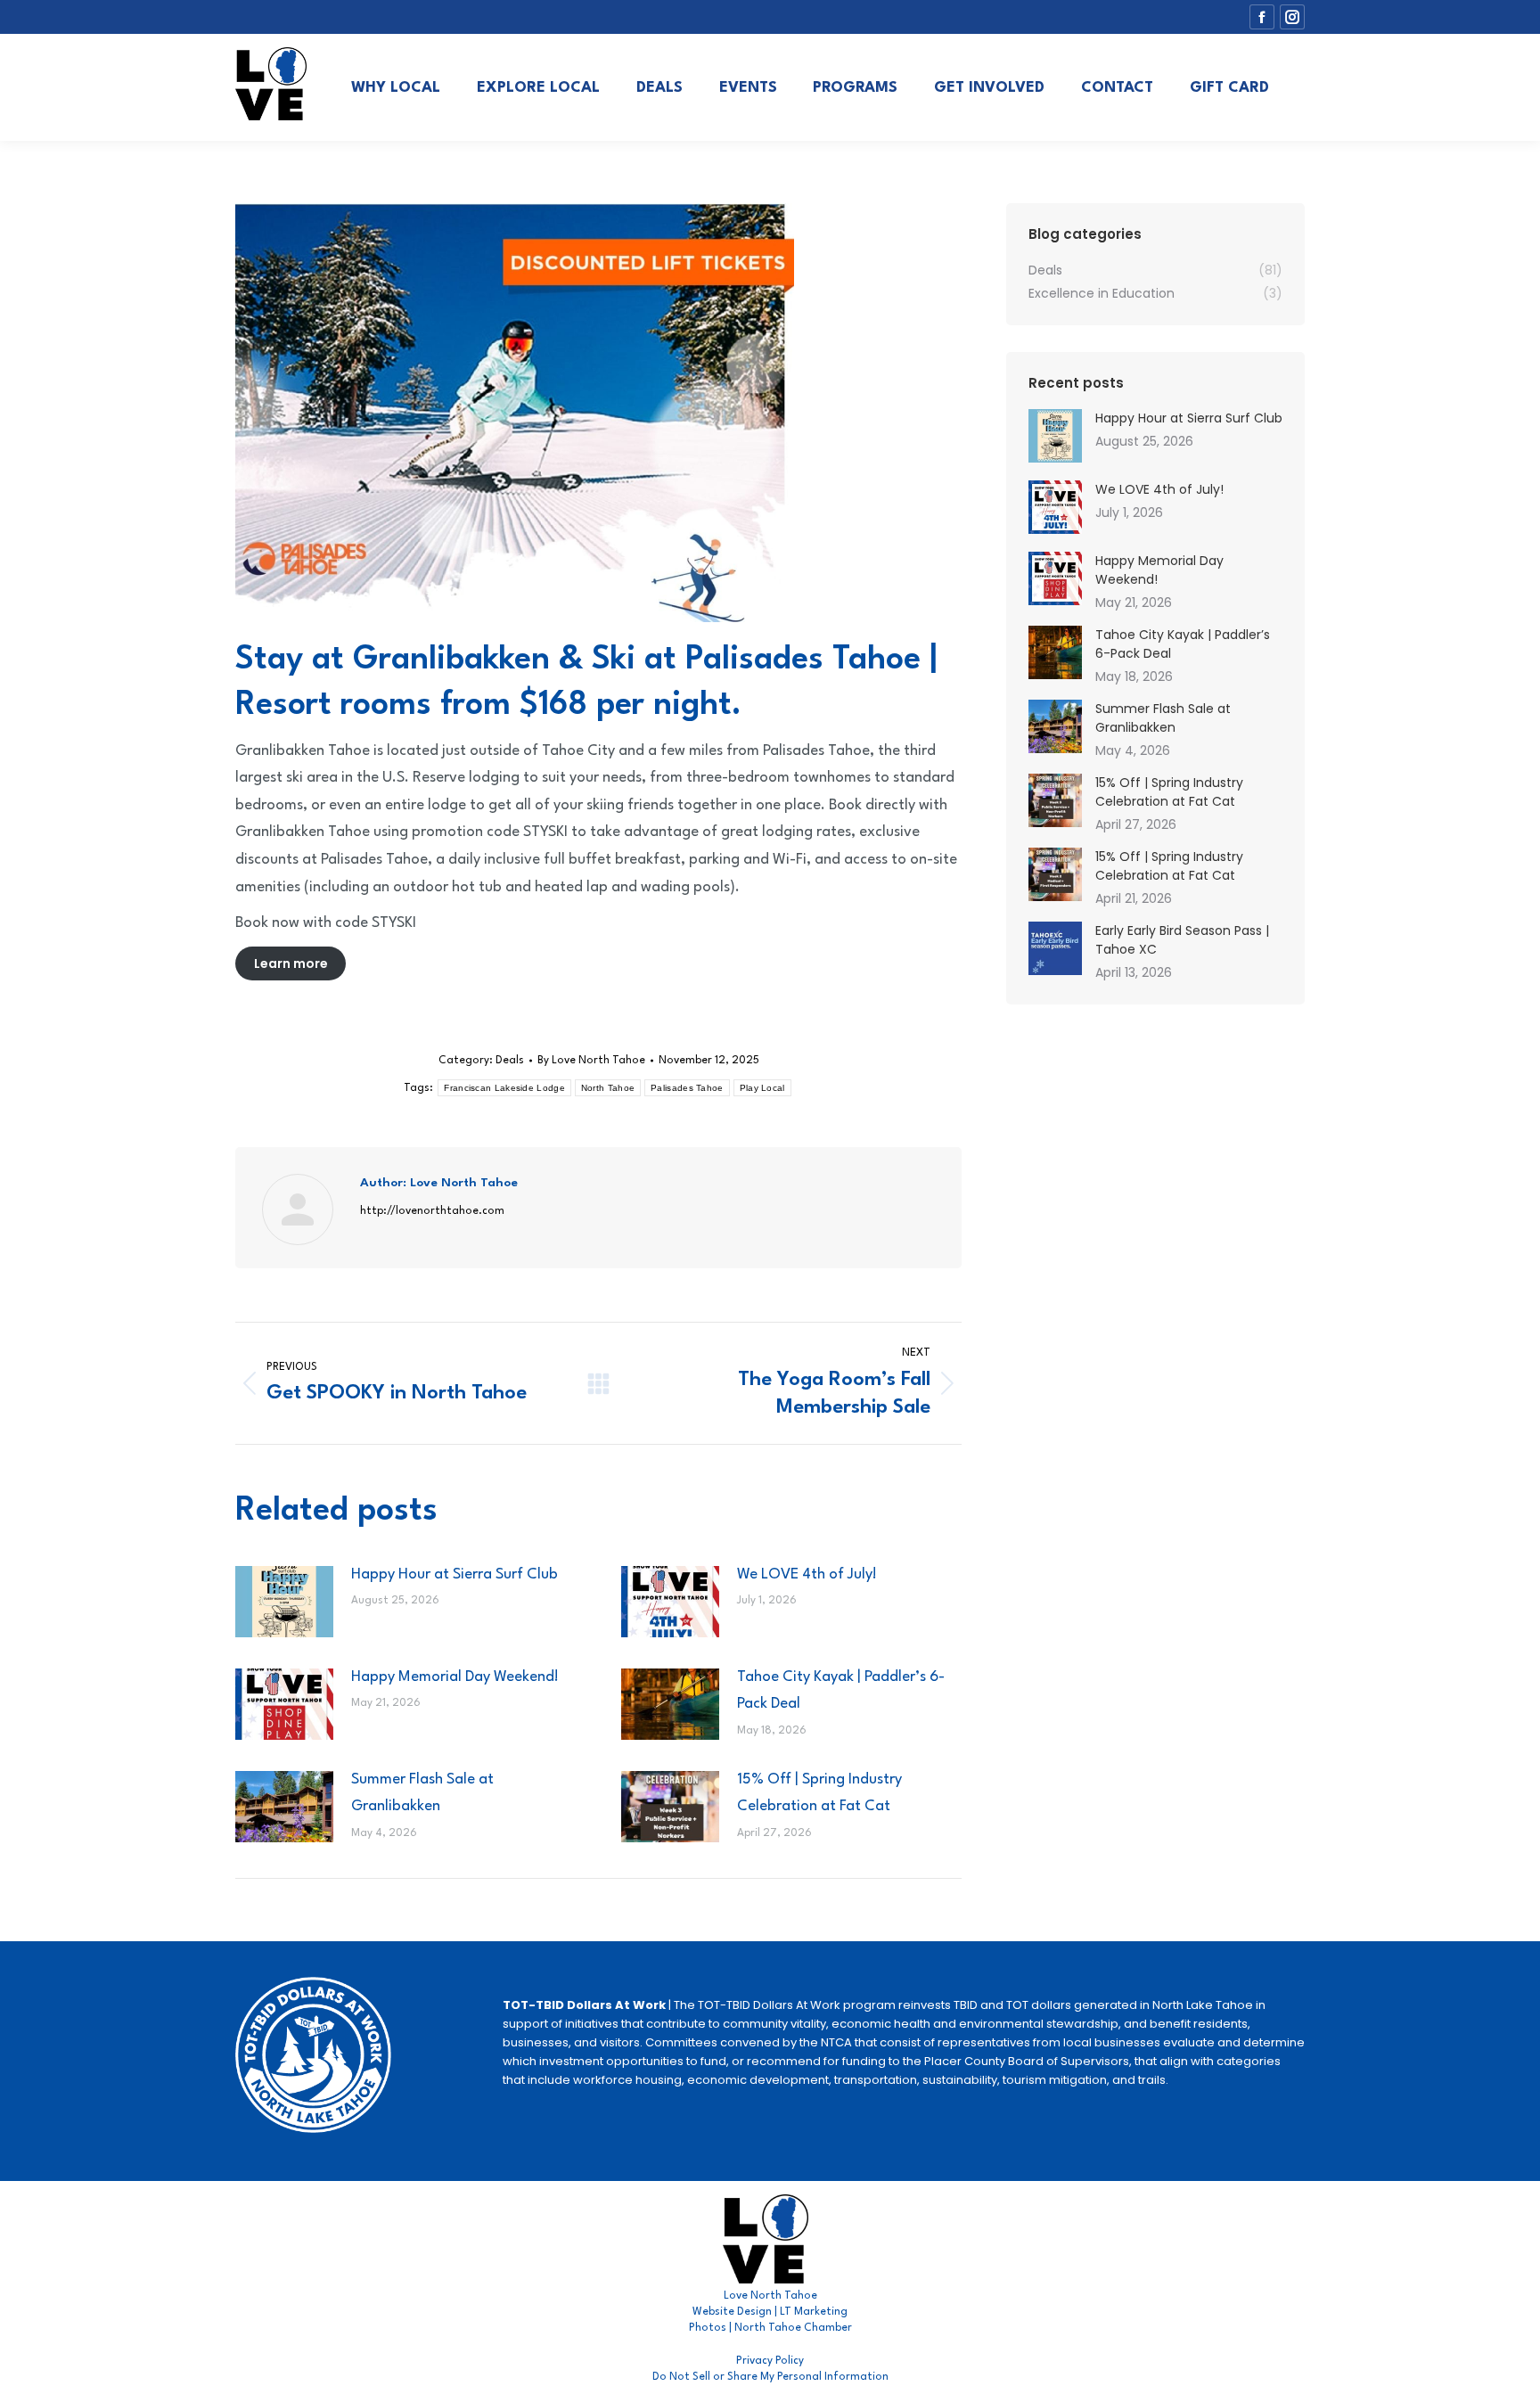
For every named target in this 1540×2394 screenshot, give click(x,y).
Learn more (291, 963)
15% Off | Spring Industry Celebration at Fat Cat (819, 1793)
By (591, 1061)
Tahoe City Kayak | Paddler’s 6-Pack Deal (841, 1691)
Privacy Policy (770, 2361)
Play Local (762, 1088)
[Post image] (284, 1602)
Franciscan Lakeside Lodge (504, 1088)
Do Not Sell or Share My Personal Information (770, 2377)
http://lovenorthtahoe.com (432, 1211)
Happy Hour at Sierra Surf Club (455, 1574)
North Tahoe (608, 1088)
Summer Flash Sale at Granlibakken (422, 1793)
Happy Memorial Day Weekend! (455, 1677)
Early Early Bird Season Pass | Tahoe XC (1182, 940)
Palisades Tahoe (687, 1088)
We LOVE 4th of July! (807, 1574)
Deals (510, 1061)
